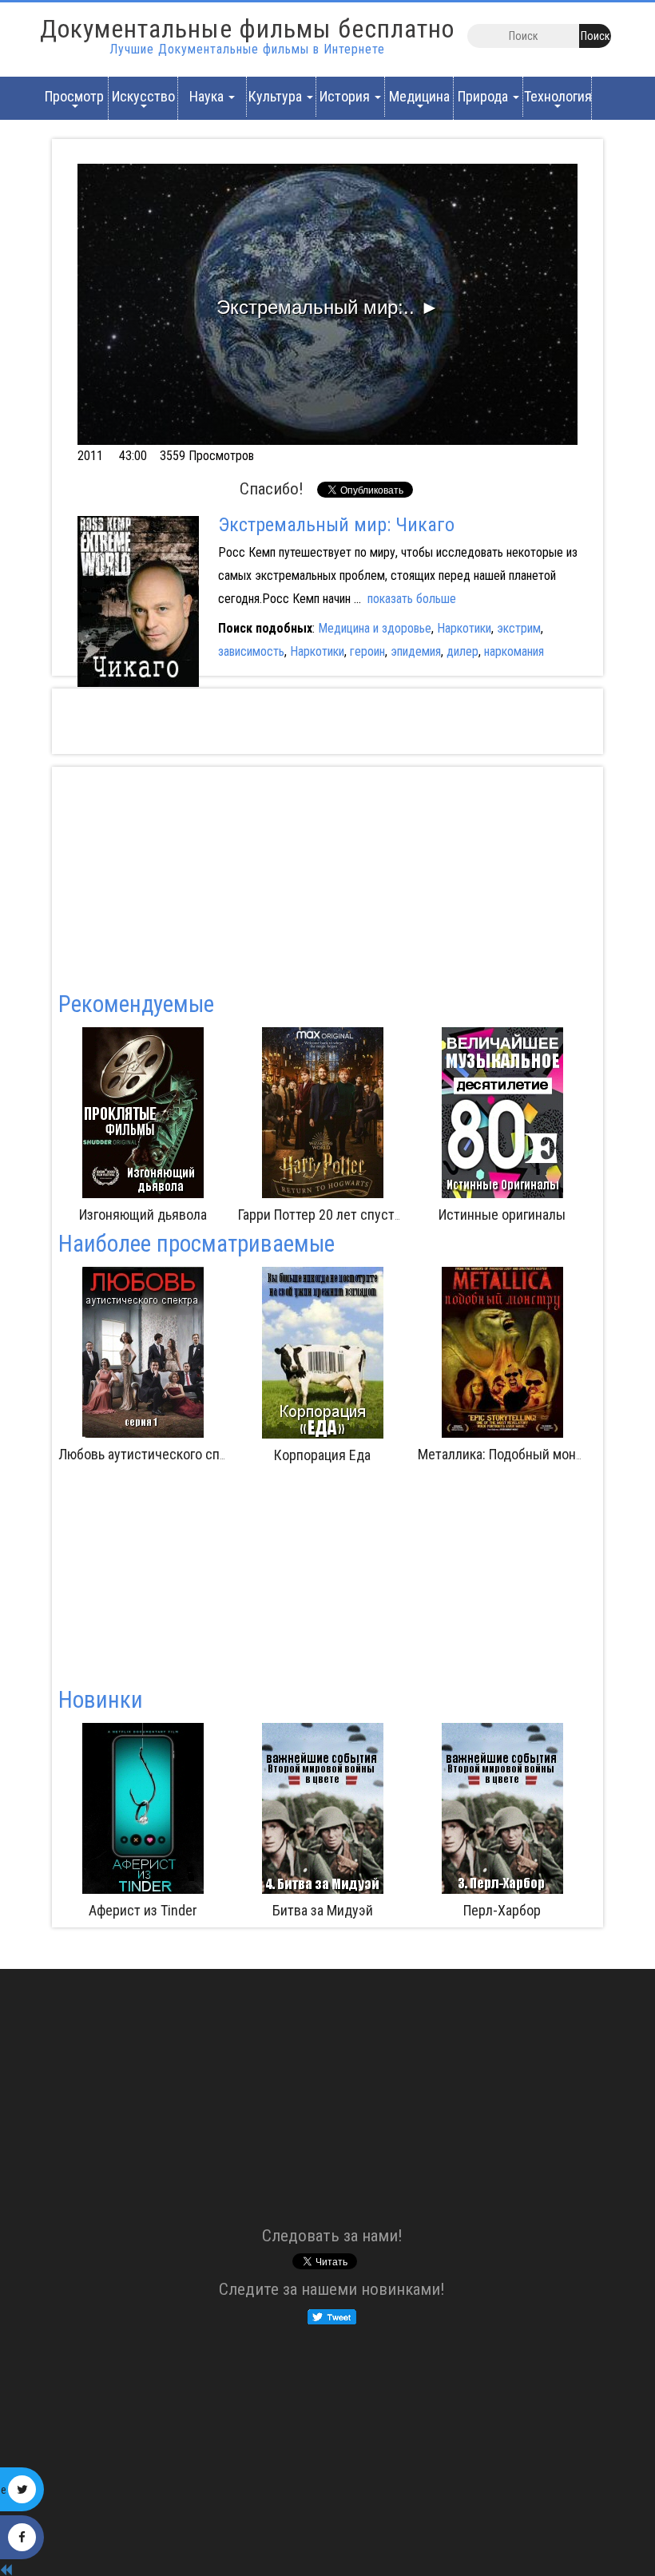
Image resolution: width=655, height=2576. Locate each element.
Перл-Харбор (324, 1910)
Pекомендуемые (136, 1004)
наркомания (514, 651)
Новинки (101, 1700)
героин (367, 651)
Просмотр (74, 96)
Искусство (143, 96)
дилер (462, 651)
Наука (208, 96)
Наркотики (464, 628)
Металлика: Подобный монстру (510, 1454)
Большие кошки (566, 1215)
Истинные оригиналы (386, 1215)
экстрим (519, 628)
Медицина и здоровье (375, 628)
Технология (558, 96)
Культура (277, 96)
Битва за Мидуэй (144, 1910)
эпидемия (416, 651)
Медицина (419, 96)
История (346, 96)
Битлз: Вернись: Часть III (504, 1910)
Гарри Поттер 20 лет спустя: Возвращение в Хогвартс (281, 1215)
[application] (327, 304)
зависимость (251, 651)
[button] (328, 304)
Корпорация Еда (322, 1455)
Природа (484, 96)
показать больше (412, 599)
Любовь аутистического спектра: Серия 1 (183, 1454)
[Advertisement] (411, 721)
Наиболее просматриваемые (196, 1244)
